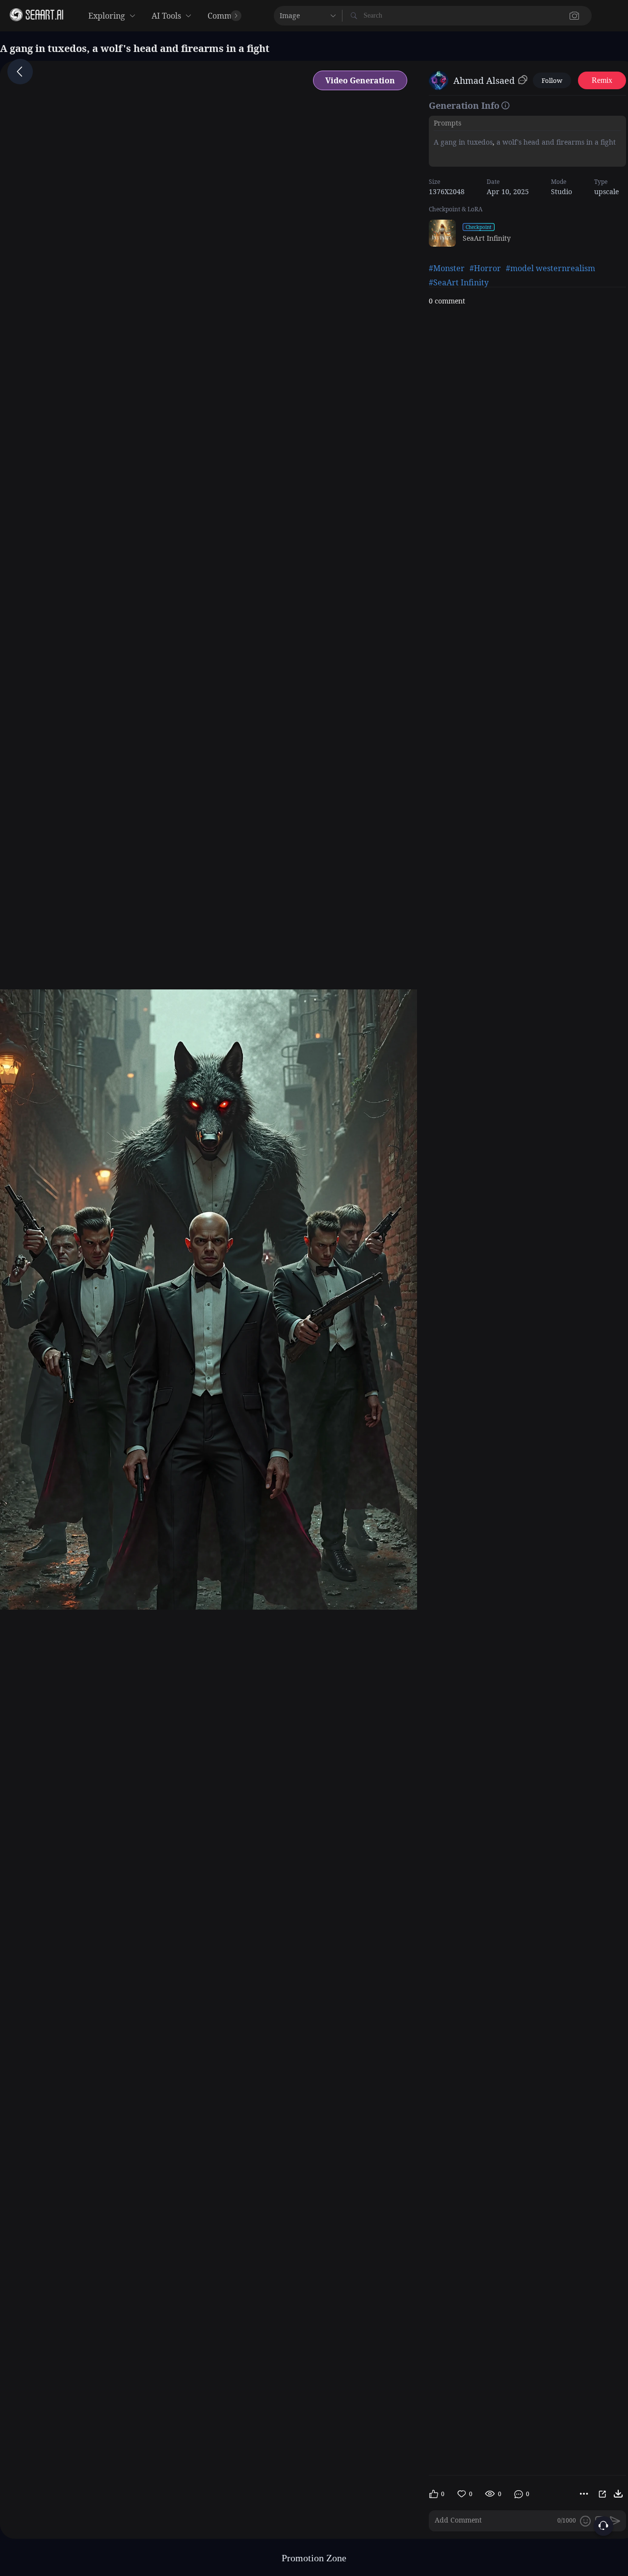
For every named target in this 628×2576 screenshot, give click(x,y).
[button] (412, 16)
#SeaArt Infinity (459, 282)
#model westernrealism (550, 268)
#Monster (447, 268)
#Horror (485, 268)
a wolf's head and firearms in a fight (555, 142)
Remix (602, 80)
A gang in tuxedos (463, 142)
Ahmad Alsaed (484, 80)
